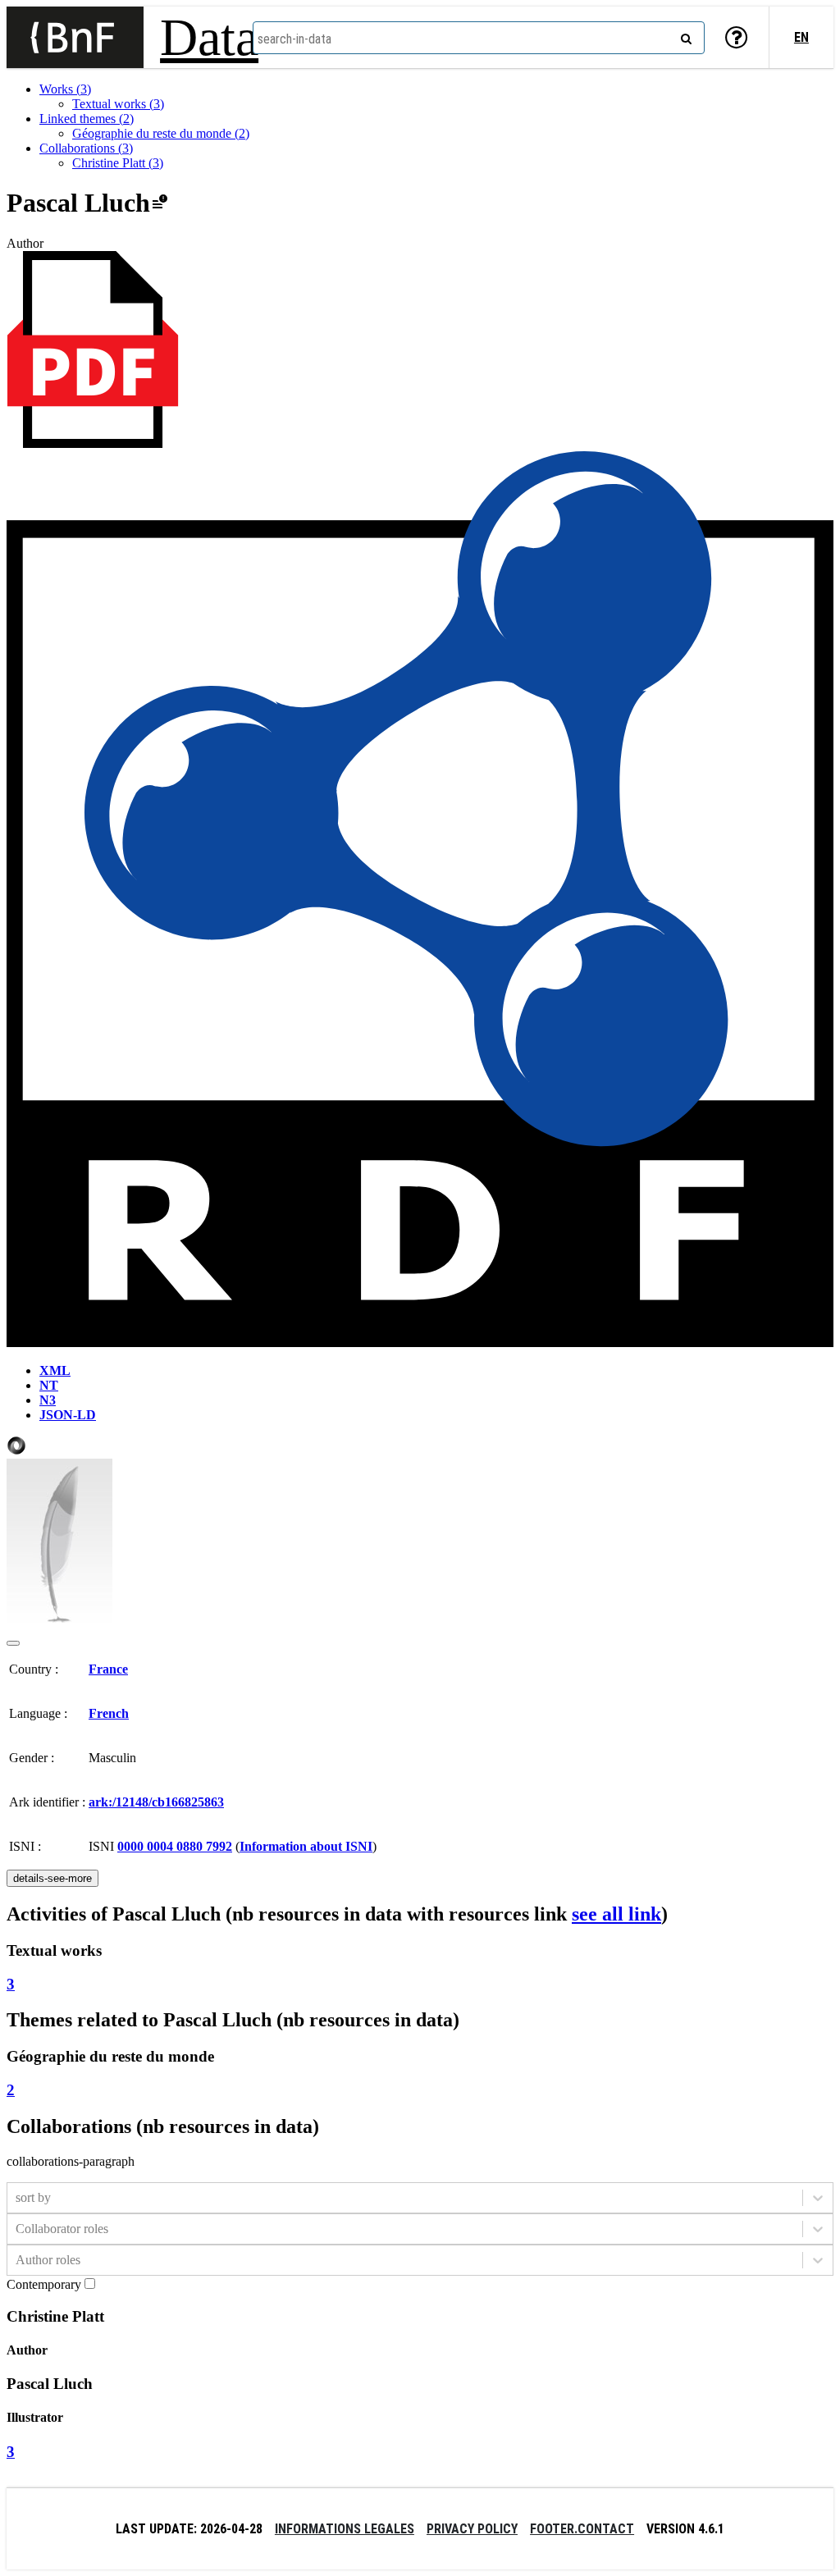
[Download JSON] (16, 1451)
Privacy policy (472, 2529)
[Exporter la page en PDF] (93, 443)
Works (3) (65, 89)
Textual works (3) (118, 104)
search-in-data (294, 39)
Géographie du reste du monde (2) (161, 133)
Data (209, 37)
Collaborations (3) (86, 148)
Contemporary (44, 2284)
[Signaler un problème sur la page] (160, 203)
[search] (684, 35)
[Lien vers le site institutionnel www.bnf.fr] (75, 37)
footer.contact (582, 2529)
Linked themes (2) (87, 119)
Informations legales (345, 2529)
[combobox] (479, 38)
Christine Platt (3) (118, 163)
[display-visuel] (13, 1643)
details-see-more (52, 1878)
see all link (616, 1914)
